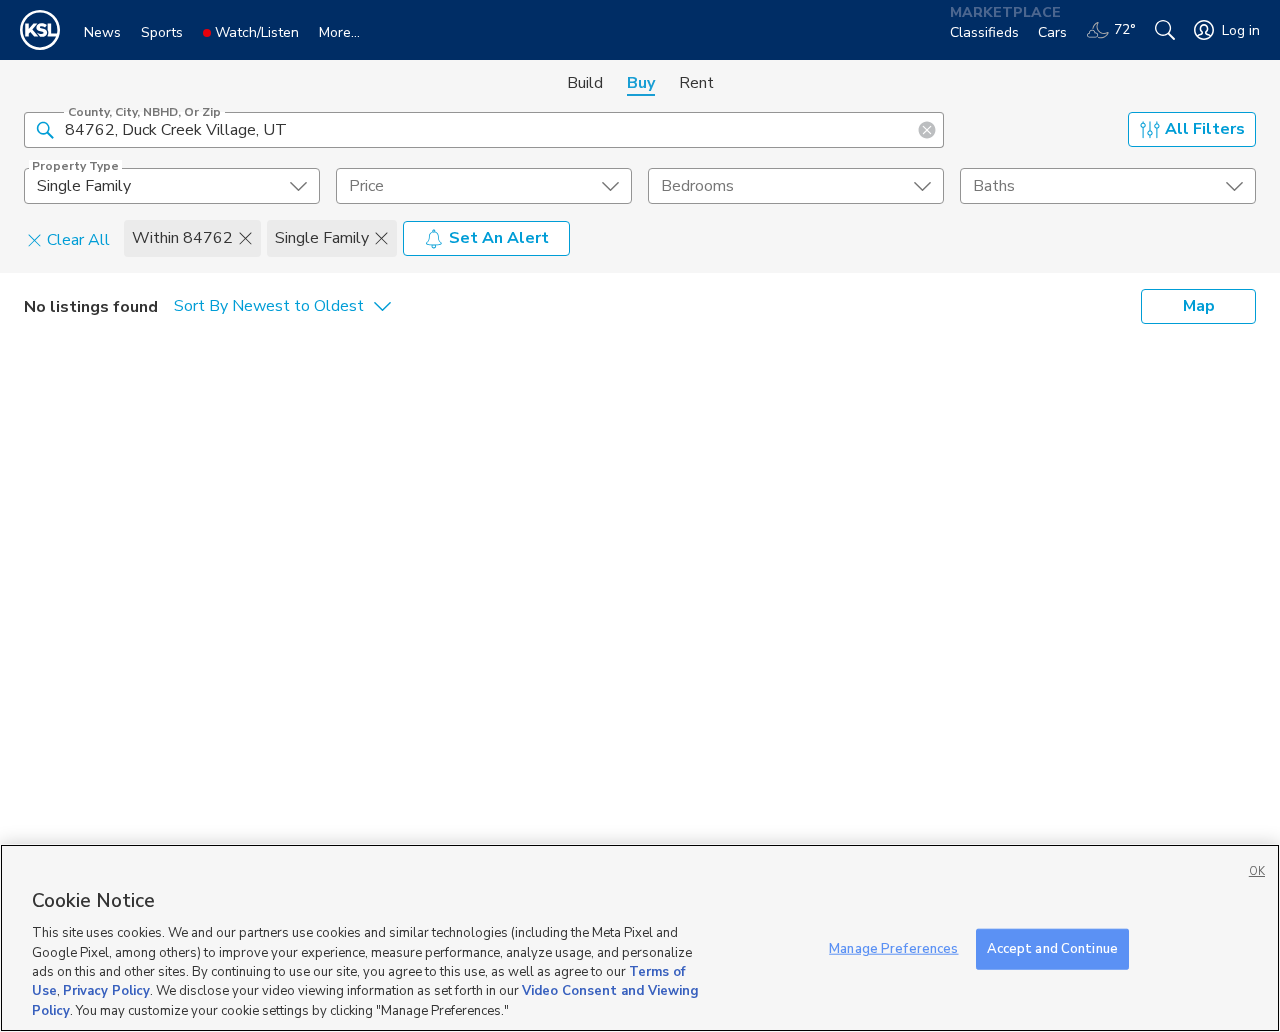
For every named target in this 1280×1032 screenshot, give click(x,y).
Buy (641, 83)
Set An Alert (499, 238)
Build (585, 83)
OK (1257, 871)
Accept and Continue (1052, 948)
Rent (696, 83)
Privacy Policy (106, 992)
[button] (45, 129)
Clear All (78, 239)
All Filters (1205, 129)
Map (1199, 306)
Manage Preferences (893, 948)
